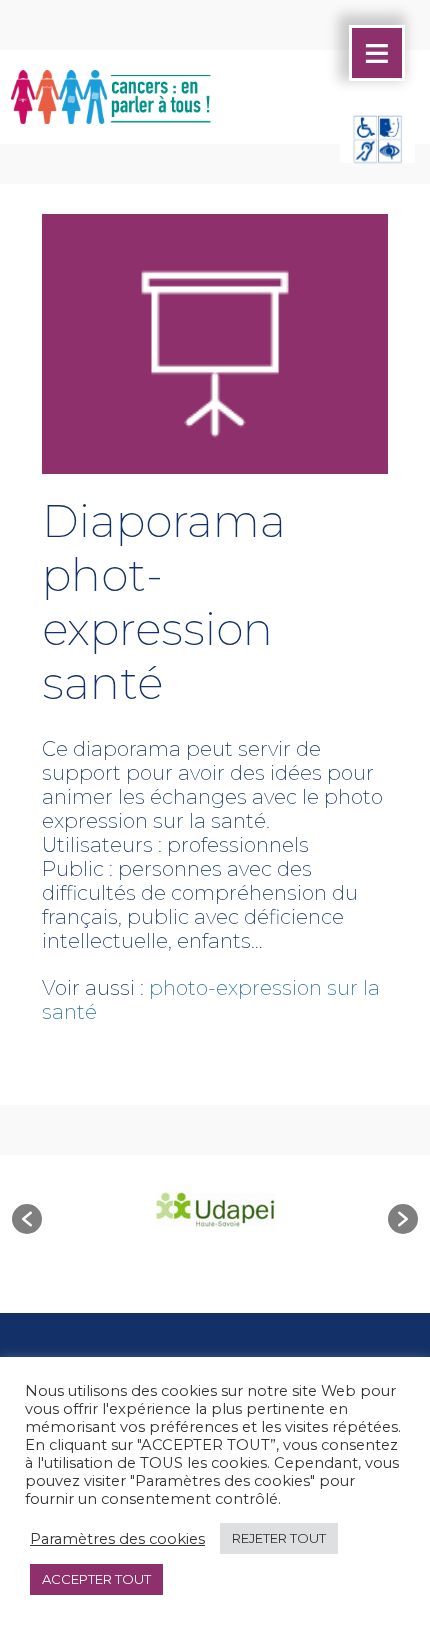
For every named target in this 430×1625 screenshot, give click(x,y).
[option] (215, 1209)
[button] (27, 1219)
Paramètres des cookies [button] (117, 1539)
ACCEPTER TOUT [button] (96, 1579)
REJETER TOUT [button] (279, 1538)
